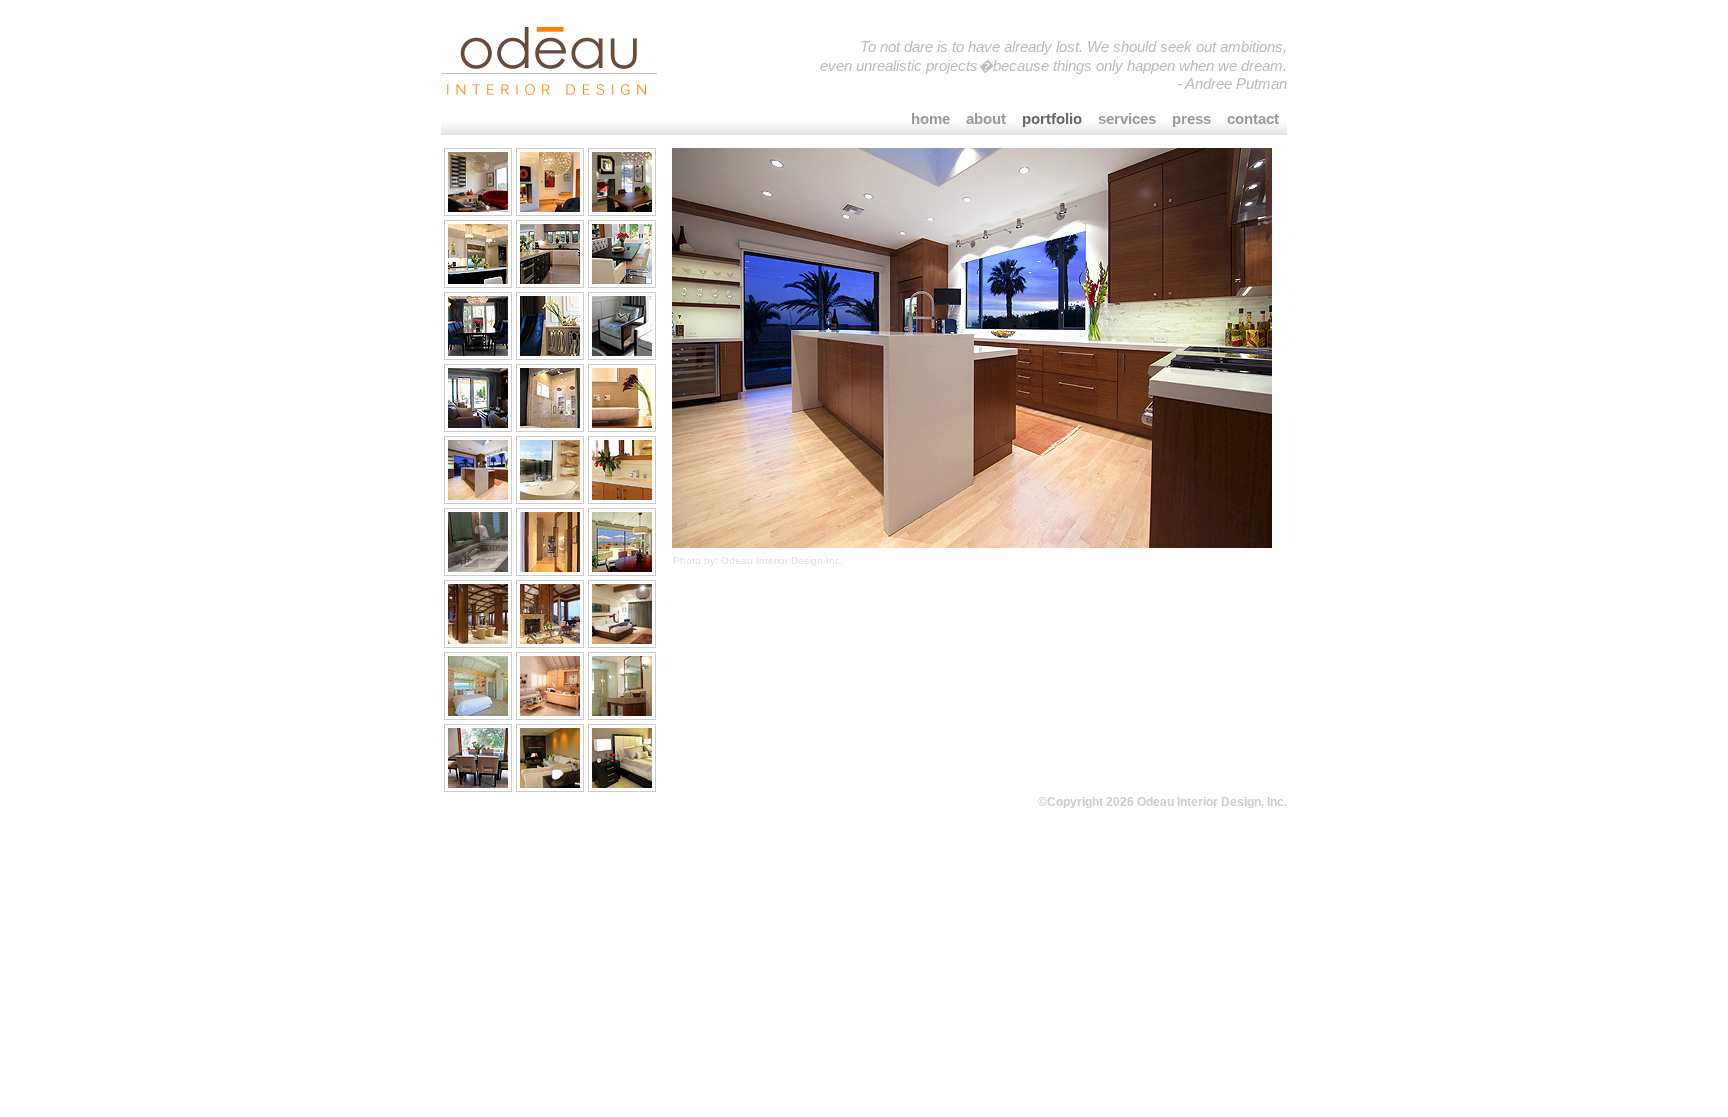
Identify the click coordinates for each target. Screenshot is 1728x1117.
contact (1253, 118)
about (986, 118)
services (1127, 118)
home (930, 118)
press (1191, 118)
